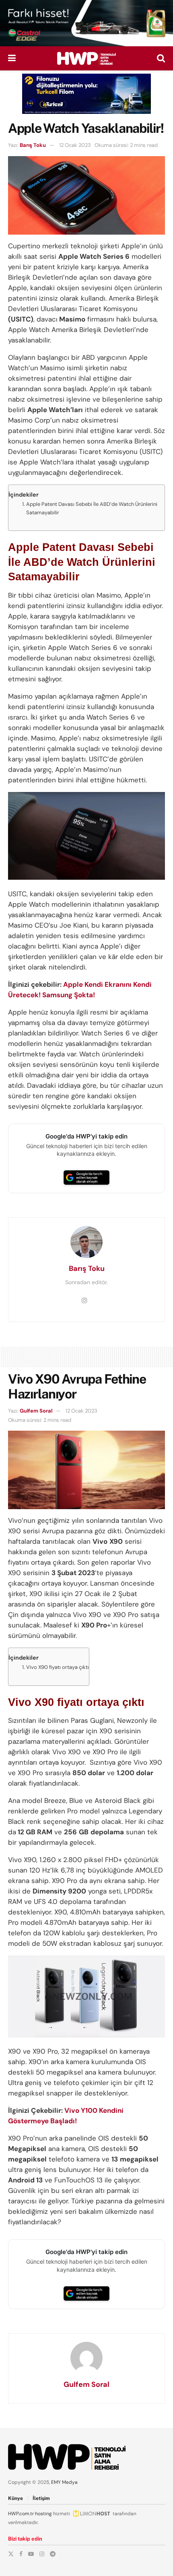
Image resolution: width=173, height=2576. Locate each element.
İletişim (41, 2498)
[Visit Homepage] (86, 58)
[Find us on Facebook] (21, 2554)
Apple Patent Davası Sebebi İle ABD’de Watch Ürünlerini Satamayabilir (92, 508)
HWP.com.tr (21, 2514)
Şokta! (84, 995)
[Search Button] (161, 58)
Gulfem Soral (36, 1411)
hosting (43, 2514)
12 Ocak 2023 (75, 145)
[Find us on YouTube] (31, 2554)
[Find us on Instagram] (42, 2554)
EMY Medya (64, 2482)
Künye (15, 2498)
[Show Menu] (12, 58)
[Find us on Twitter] (11, 2554)
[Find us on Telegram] (53, 2554)
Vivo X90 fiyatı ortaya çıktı (58, 1667)
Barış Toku (33, 145)
